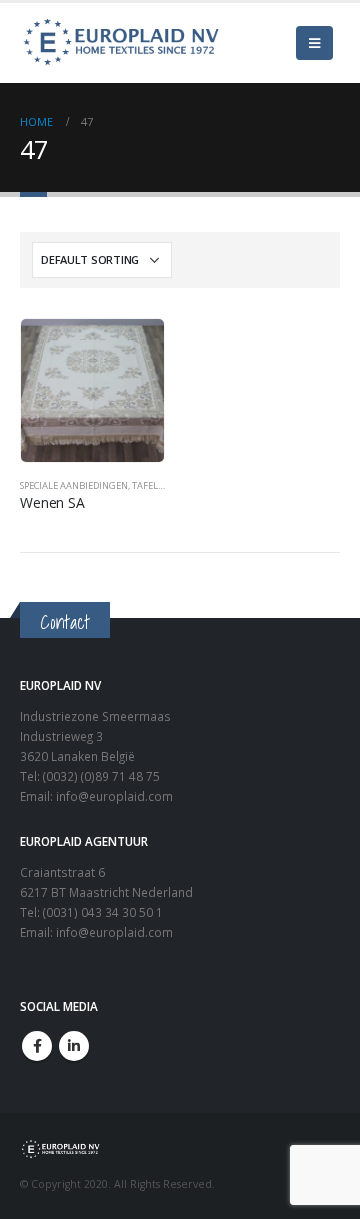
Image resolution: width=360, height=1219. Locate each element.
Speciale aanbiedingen (74, 485)
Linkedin (74, 1046)
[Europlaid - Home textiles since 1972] (120, 43)
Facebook (37, 1046)
